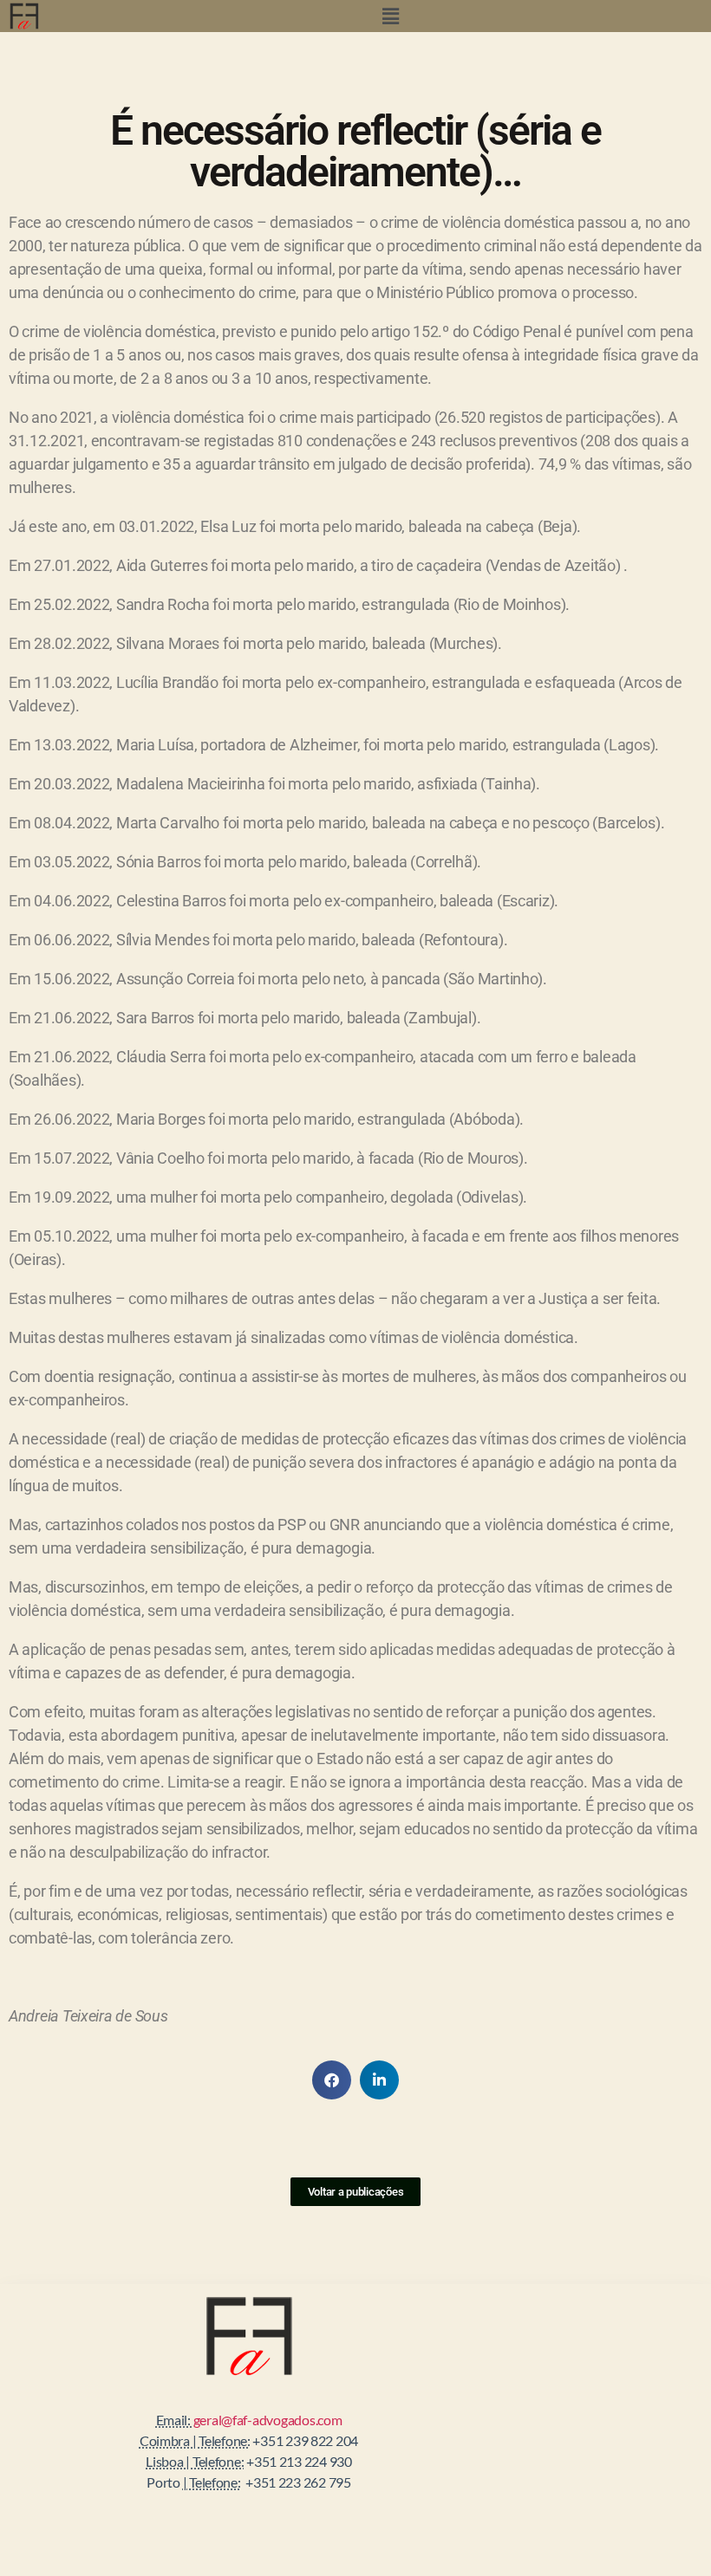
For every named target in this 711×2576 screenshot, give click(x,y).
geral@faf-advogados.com (268, 2420)
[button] (390, 16)
